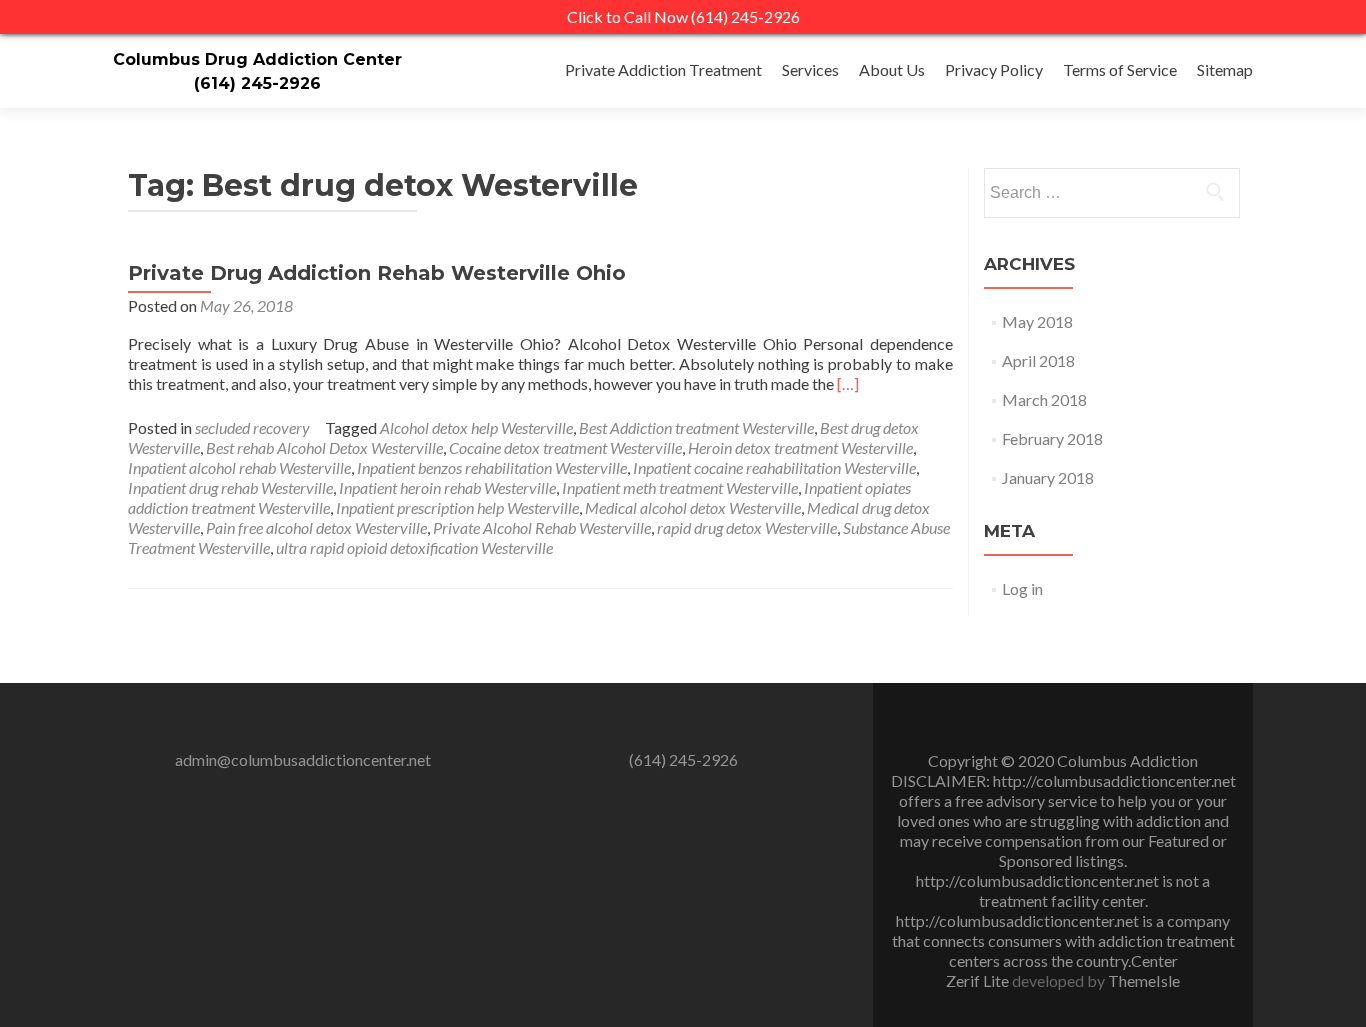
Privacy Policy (994, 69)
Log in (1022, 588)
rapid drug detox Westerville (747, 527)
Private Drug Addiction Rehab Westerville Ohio (377, 273)
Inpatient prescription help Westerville (457, 507)
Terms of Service (1120, 69)
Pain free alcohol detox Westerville (316, 527)
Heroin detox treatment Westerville (800, 447)
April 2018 (1038, 360)
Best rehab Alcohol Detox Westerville (324, 447)
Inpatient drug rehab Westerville (230, 487)
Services (810, 69)
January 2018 (1048, 477)
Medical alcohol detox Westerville (693, 507)
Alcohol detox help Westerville (476, 427)
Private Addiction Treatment (663, 69)
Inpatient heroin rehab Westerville (447, 487)
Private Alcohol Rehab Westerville (542, 527)
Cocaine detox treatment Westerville (565, 447)
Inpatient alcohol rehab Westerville (239, 467)
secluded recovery (252, 427)
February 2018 (1052, 438)
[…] (848, 383)
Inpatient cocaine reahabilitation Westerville (774, 467)
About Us (892, 69)
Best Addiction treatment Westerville (696, 427)
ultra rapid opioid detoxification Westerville (414, 547)
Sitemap (1225, 69)
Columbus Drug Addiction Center (257, 59)
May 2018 (1037, 321)
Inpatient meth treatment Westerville (680, 487)
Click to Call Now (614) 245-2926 (683, 16)
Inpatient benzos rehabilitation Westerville (492, 467)
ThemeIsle (1144, 980)
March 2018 (1044, 399)
